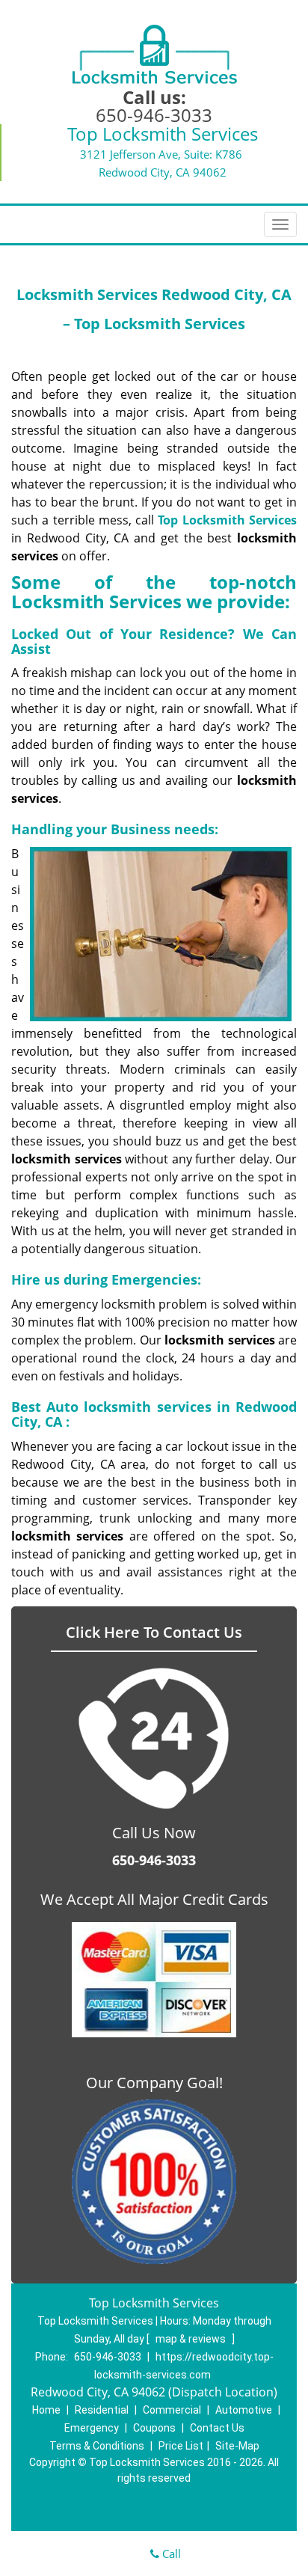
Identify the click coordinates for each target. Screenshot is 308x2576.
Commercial (172, 2410)
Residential (102, 2410)
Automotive (244, 2410)
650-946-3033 (154, 115)
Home (46, 2410)
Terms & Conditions (97, 2446)
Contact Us (217, 2428)
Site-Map (237, 2446)
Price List (181, 2446)
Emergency (92, 2428)
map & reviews (192, 2339)
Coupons (154, 2428)
